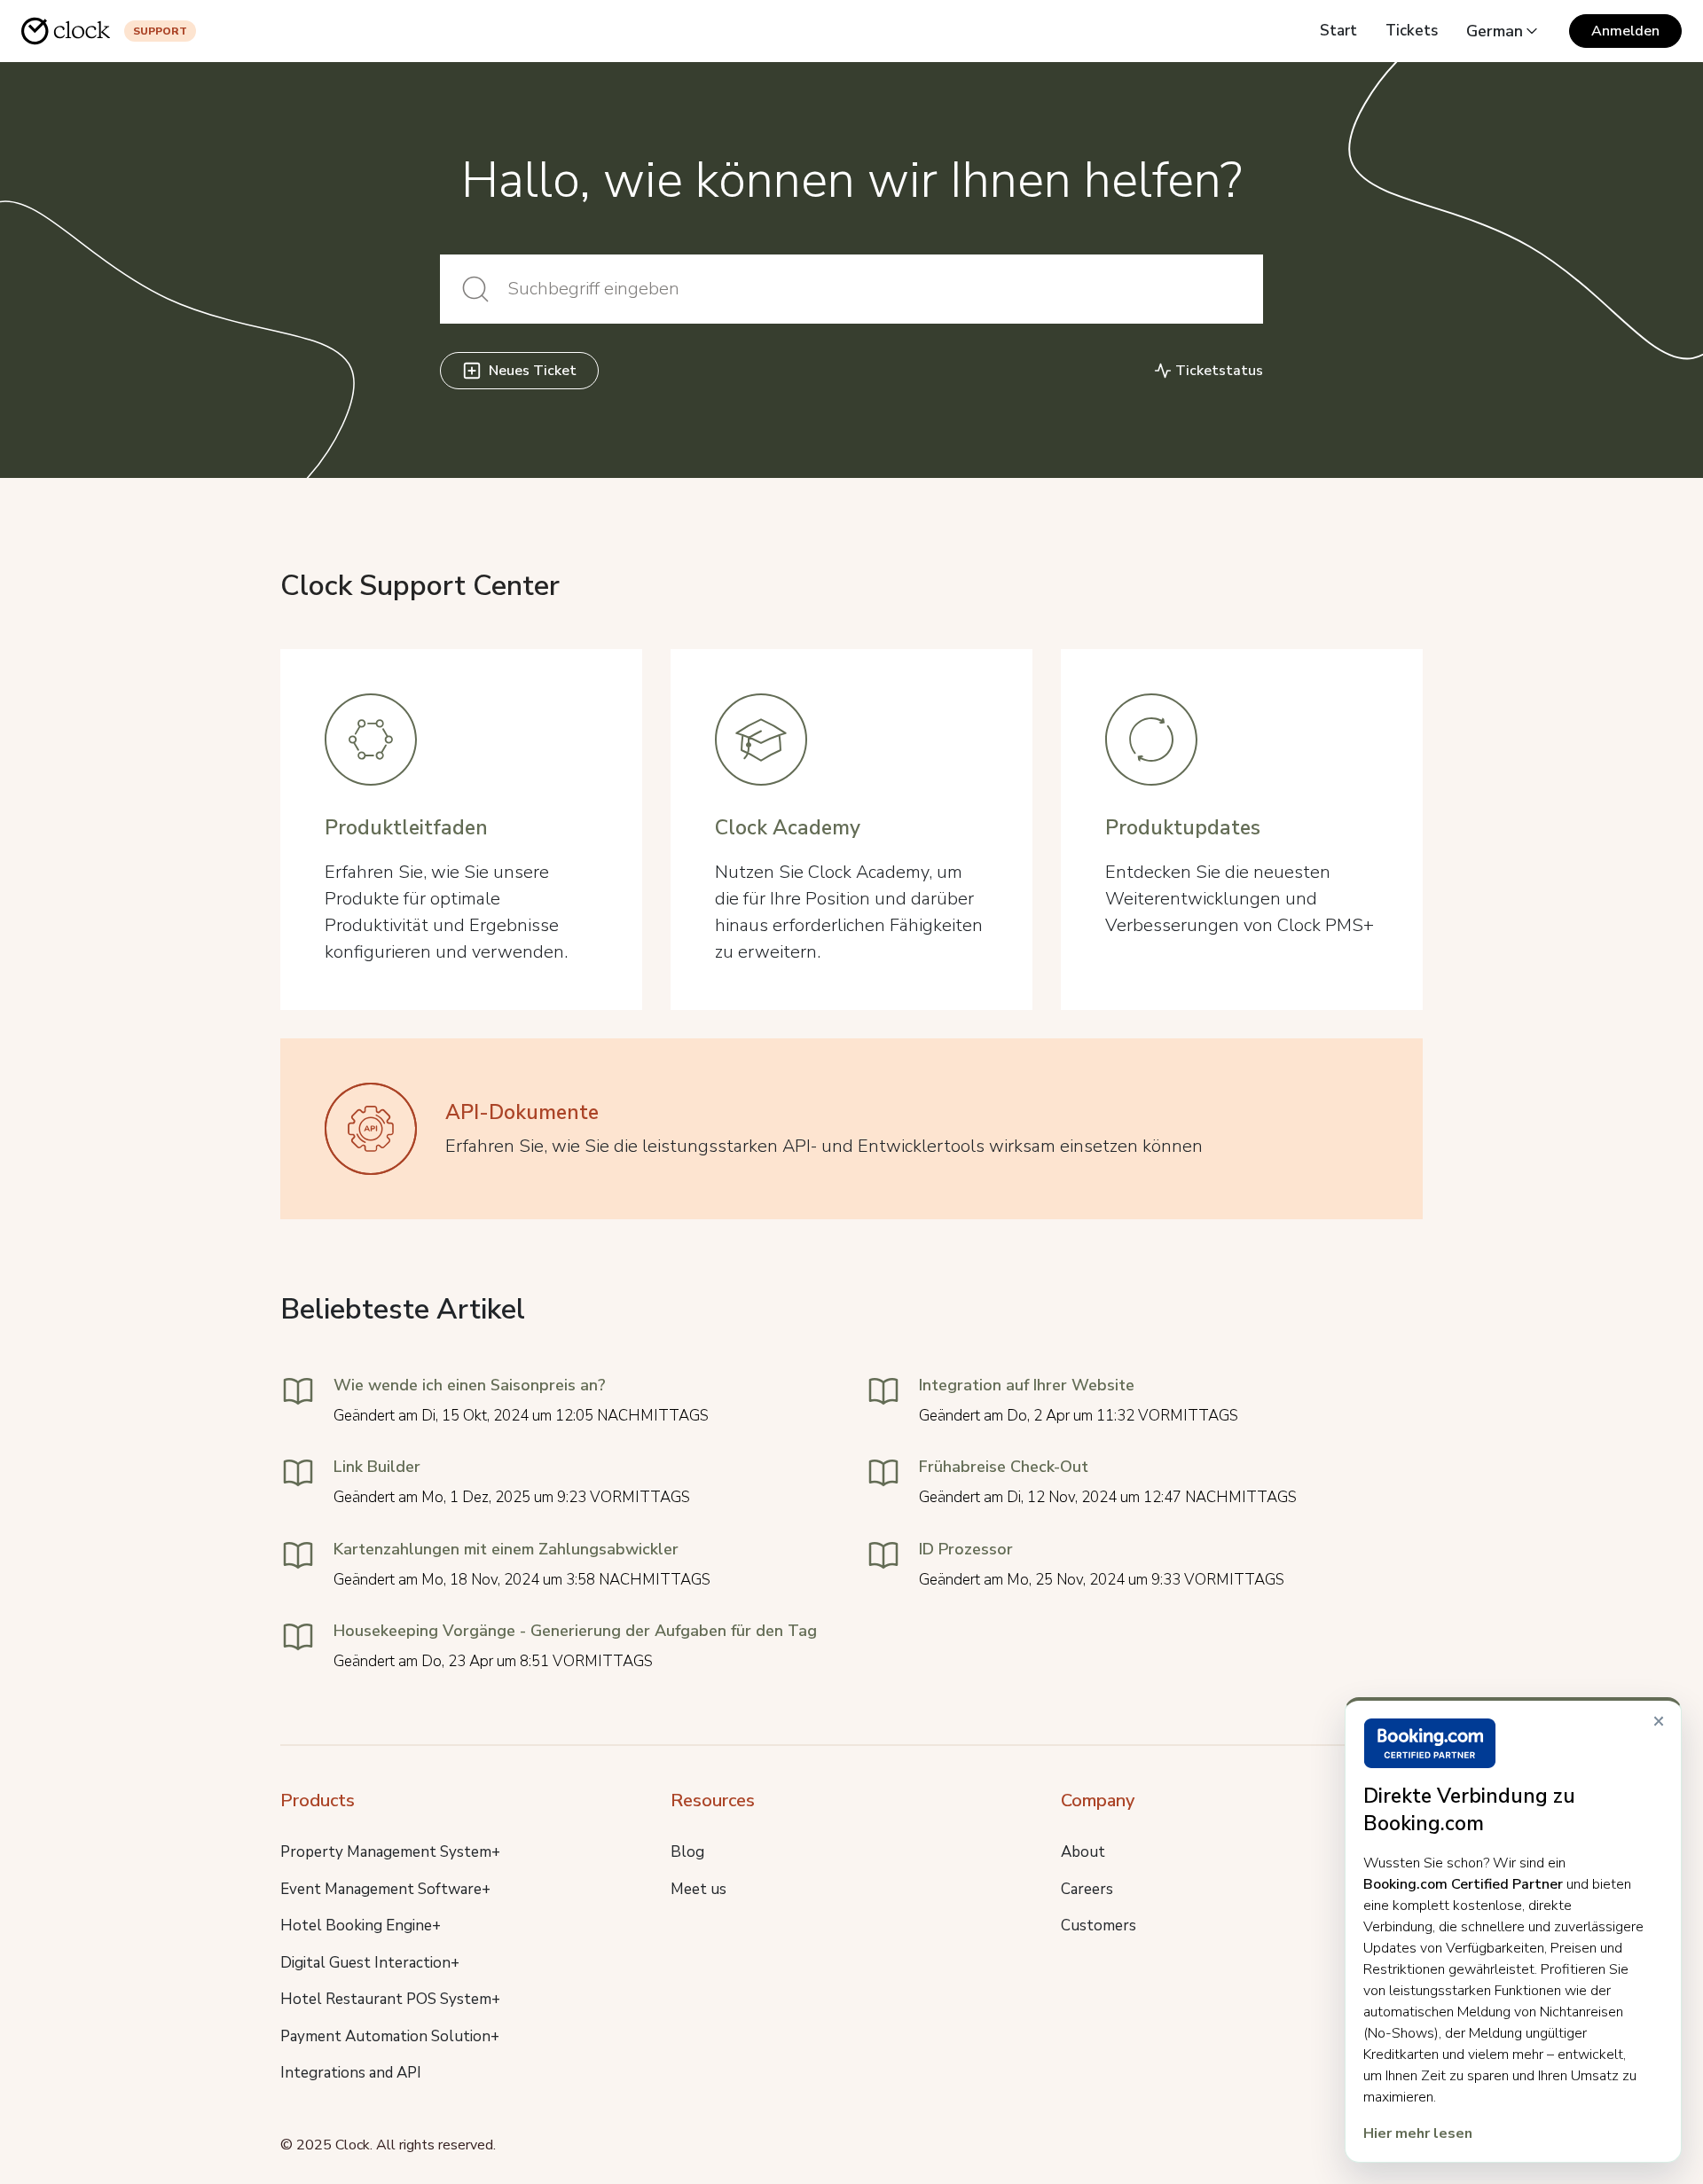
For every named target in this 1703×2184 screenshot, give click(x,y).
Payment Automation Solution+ (390, 2036)
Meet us (698, 1889)
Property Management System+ (390, 1852)
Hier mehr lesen (1418, 2133)
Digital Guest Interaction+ (370, 1963)
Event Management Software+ (385, 1889)
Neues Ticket (533, 371)
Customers (1099, 1926)
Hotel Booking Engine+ (361, 1926)
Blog (687, 1852)
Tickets (1412, 31)
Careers (1087, 1889)
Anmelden (1625, 31)
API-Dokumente (522, 1112)
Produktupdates (1183, 828)
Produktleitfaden (406, 828)
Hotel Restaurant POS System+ (390, 1999)
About (1083, 1852)
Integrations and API (351, 2073)
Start (1338, 31)
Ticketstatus (1219, 371)
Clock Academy (788, 828)
